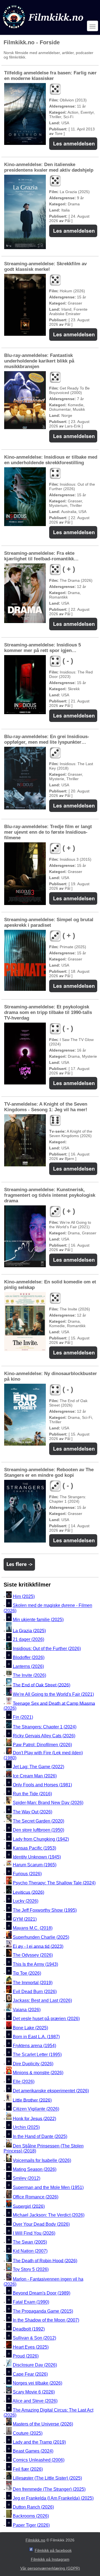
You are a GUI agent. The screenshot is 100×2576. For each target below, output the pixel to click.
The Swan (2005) (30, 2242)
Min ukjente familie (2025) (38, 1620)
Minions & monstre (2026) (38, 2073)
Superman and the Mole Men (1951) (48, 2187)
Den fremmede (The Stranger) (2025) (49, 2489)
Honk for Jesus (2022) (34, 2118)
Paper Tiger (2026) (31, 2525)
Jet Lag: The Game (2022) (38, 1767)
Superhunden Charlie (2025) (41, 1937)
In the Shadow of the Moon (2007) (46, 2320)
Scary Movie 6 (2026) (34, 2392)
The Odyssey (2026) (33, 1955)
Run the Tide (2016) (32, 1794)
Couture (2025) (28, 2433)
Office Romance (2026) (36, 2197)
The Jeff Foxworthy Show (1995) (45, 1910)
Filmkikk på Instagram (50, 2559)
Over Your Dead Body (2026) (41, 2224)
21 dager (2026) (28, 1640)
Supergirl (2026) (29, 2206)
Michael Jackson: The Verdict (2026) (49, 2215)
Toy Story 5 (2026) (31, 2270)
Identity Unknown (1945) (37, 1857)
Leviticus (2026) (28, 1892)
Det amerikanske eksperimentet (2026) (51, 2091)
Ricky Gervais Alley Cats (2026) (44, 1736)
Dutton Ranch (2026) (33, 2507)
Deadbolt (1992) (29, 2329)
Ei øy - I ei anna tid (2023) (38, 1946)
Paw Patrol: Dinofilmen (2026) (42, 1745)
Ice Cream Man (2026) (35, 1776)
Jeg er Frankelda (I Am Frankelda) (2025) (53, 2498)
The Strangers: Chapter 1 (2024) (45, 1727)
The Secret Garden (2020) (38, 1821)
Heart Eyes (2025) (31, 2347)
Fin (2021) (23, 1717)
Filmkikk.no (35, 2540)
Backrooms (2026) (31, 2516)
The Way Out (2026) (32, 1812)
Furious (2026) (27, 1874)
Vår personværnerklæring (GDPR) (50, 2568)
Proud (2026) (26, 2356)
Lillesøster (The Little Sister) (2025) (47, 2478)
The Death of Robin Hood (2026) (45, 2260)
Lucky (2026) (26, 1901)
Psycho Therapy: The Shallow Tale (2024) (54, 1883)
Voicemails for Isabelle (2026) (42, 2160)
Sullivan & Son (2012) (34, 2338)
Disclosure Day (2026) (35, 2365)
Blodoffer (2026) (29, 1657)
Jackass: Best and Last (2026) (42, 2001)
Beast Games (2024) (33, 2451)
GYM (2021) (25, 1919)
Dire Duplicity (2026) (33, 2064)
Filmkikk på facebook (53, 2550)
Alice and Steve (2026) (35, 2401)
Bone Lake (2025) (30, 2028)
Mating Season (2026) (35, 2169)
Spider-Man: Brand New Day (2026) (48, 1803)
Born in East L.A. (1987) (36, 2037)
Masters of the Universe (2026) (43, 2424)
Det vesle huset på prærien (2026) (46, 2019)
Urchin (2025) (26, 2128)
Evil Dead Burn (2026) (35, 1992)
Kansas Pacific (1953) (34, 1848)
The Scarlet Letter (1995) (37, 2055)
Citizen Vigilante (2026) (36, 2109)
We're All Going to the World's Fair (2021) (53, 1694)
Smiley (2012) (27, 2179)
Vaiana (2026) (27, 2010)
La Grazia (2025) (29, 1630)
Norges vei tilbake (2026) (37, 2383)
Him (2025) (24, 1596)
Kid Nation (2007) (30, 2251)
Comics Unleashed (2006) (39, 2460)
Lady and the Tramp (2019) (39, 2442)
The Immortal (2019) (33, 1983)
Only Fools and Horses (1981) (42, 1785)
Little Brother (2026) (32, 2100)
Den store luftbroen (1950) (38, 1830)
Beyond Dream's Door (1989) (42, 2293)
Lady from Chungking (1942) (41, 1839)
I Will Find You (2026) (34, 2233)
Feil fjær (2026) (28, 2469)
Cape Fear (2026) (30, 2374)
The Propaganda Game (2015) (43, 2311)
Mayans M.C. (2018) (33, 1928)
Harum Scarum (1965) (35, 1865)
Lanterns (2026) (28, 1666)
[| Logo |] (44, 30)
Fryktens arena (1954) (34, 2046)
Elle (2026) (24, 2082)
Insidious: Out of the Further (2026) (47, 1649)
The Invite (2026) (29, 1676)
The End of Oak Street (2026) (42, 1685)
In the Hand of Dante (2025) (40, 2136)
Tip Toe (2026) (27, 1973)
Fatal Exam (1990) (31, 2302)
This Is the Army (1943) (35, 1964)
